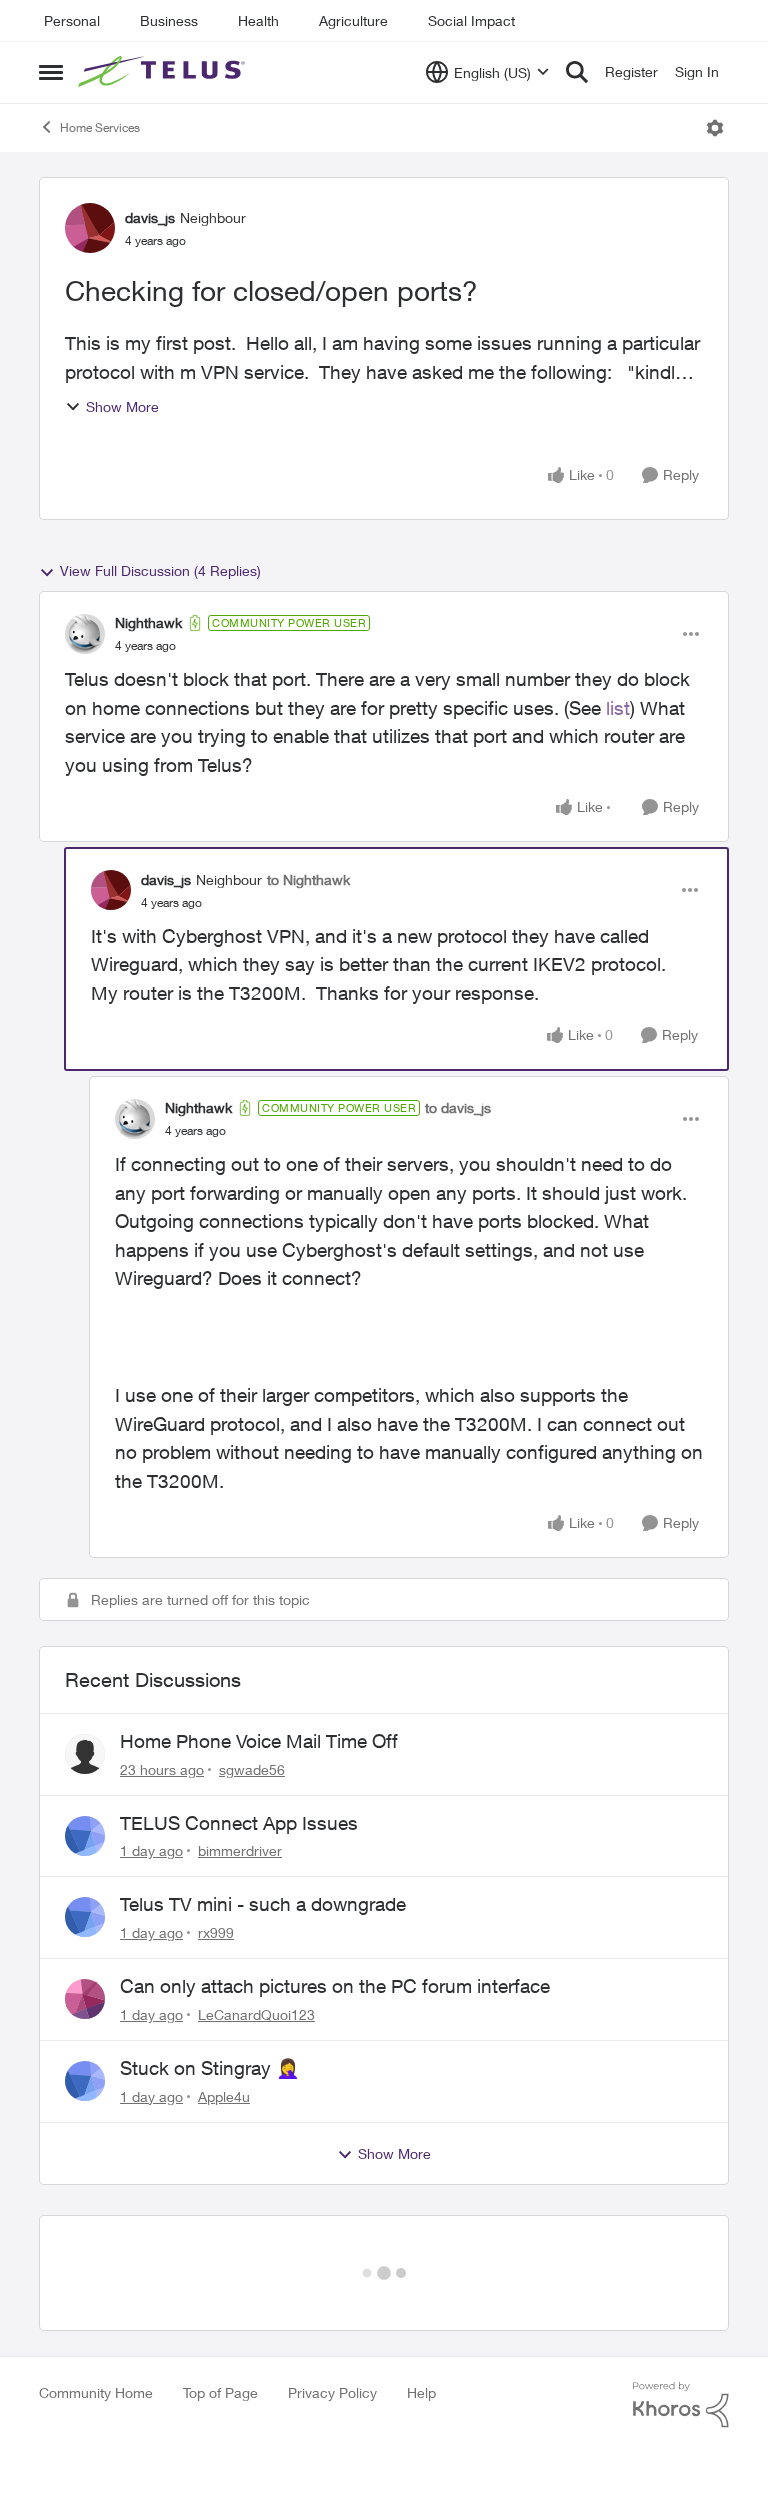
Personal (72, 20)
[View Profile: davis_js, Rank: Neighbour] (90, 228)
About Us (79, 2443)
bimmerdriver (240, 1850)
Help (421, 2328)
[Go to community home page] (164, 72)
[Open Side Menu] (51, 72)
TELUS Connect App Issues (239, 1823)
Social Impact (471, 20)
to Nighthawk (308, 879)
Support (418, 2443)
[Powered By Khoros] (681, 2341)
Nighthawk (148, 622)
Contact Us (432, 2471)
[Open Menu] (715, 128)
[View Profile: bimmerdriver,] (85, 1836)
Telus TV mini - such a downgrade (263, 1904)
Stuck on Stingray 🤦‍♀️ (210, 2068)
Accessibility (91, 2471)
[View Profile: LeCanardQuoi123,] (85, 1999)
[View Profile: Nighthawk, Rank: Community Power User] (85, 634)
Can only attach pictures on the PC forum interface (335, 1986)
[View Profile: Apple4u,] (85, 2081)
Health (258, 20)
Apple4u (224, 2096)
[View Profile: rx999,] (85, 1917)
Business (169, 20)
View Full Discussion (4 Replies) (160, 570)
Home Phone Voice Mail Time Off (259, 1741)
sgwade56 (252, 1769)
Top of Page (220, 2328)
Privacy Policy (332, 2328)
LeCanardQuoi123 (256, 2014)
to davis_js (458, 1107)
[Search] (577, 72)
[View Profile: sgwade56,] (85, 1754)
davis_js (150, 217)
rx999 (216, 1932)
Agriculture (353, 20)
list (618, 708)
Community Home (96, 2328)
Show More (122, 406)
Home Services (100, 127)
